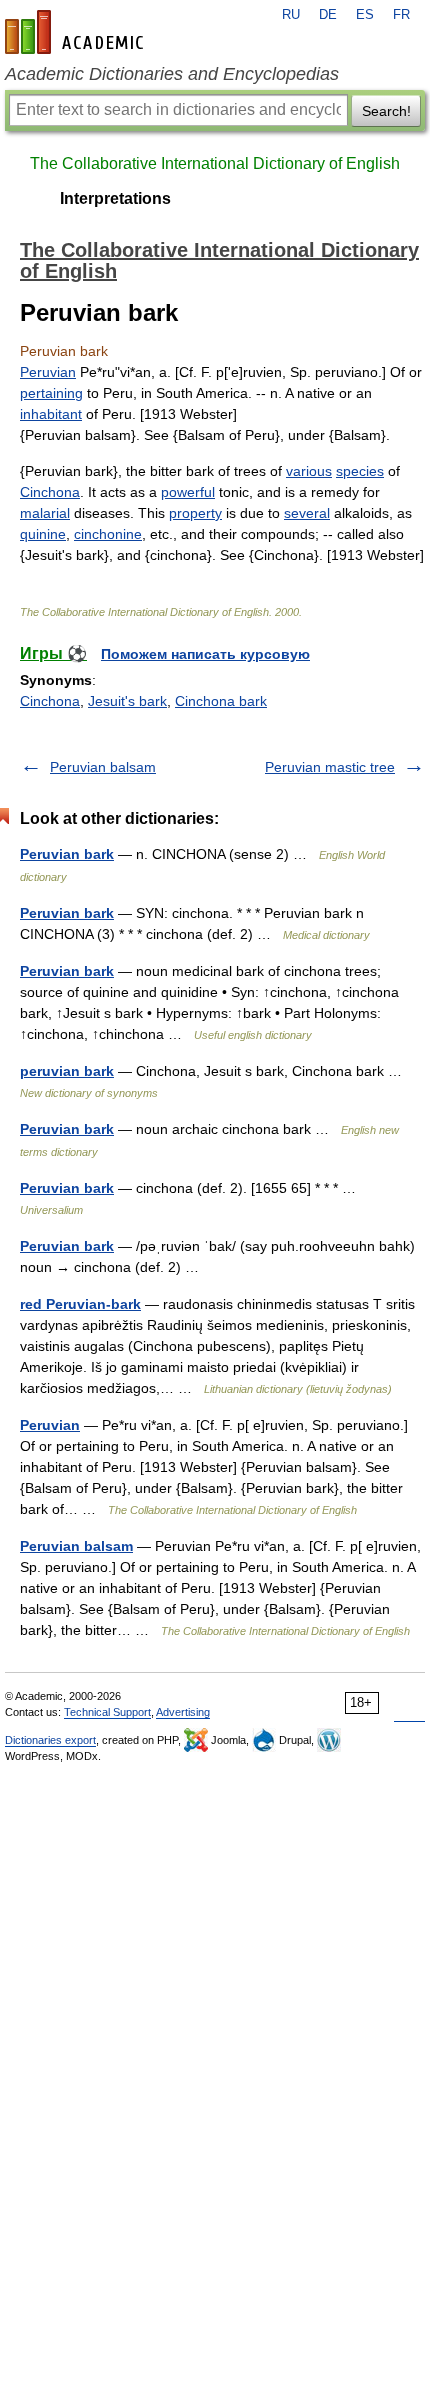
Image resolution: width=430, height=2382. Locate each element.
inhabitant (51, 414)
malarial (45, 513)
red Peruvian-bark (80, 1304)
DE (328, 15)
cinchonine (108, 534)
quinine (43, 534)
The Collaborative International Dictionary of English (215, 163)
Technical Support (107, 1712)
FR (401, 15)
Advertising (183, 1712)
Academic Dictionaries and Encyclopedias (172, 74)
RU (291, 15)
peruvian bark (67, 1071)
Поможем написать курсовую (205, 654)
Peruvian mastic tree (330, 767)
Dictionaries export (50, 1740)
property (195, 513)
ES (365, 15)
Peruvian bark (67, 854)
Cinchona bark (221, 701)
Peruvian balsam (103, 767)
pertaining (51, 393)
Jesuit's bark (127, 701)
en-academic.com (77, 32)
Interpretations (115, 198)
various (309, 471)
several (307, 513)
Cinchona (50, 492)
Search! (386, 111)
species (360, 471)
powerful (188, 492)
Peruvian (48, 372)
